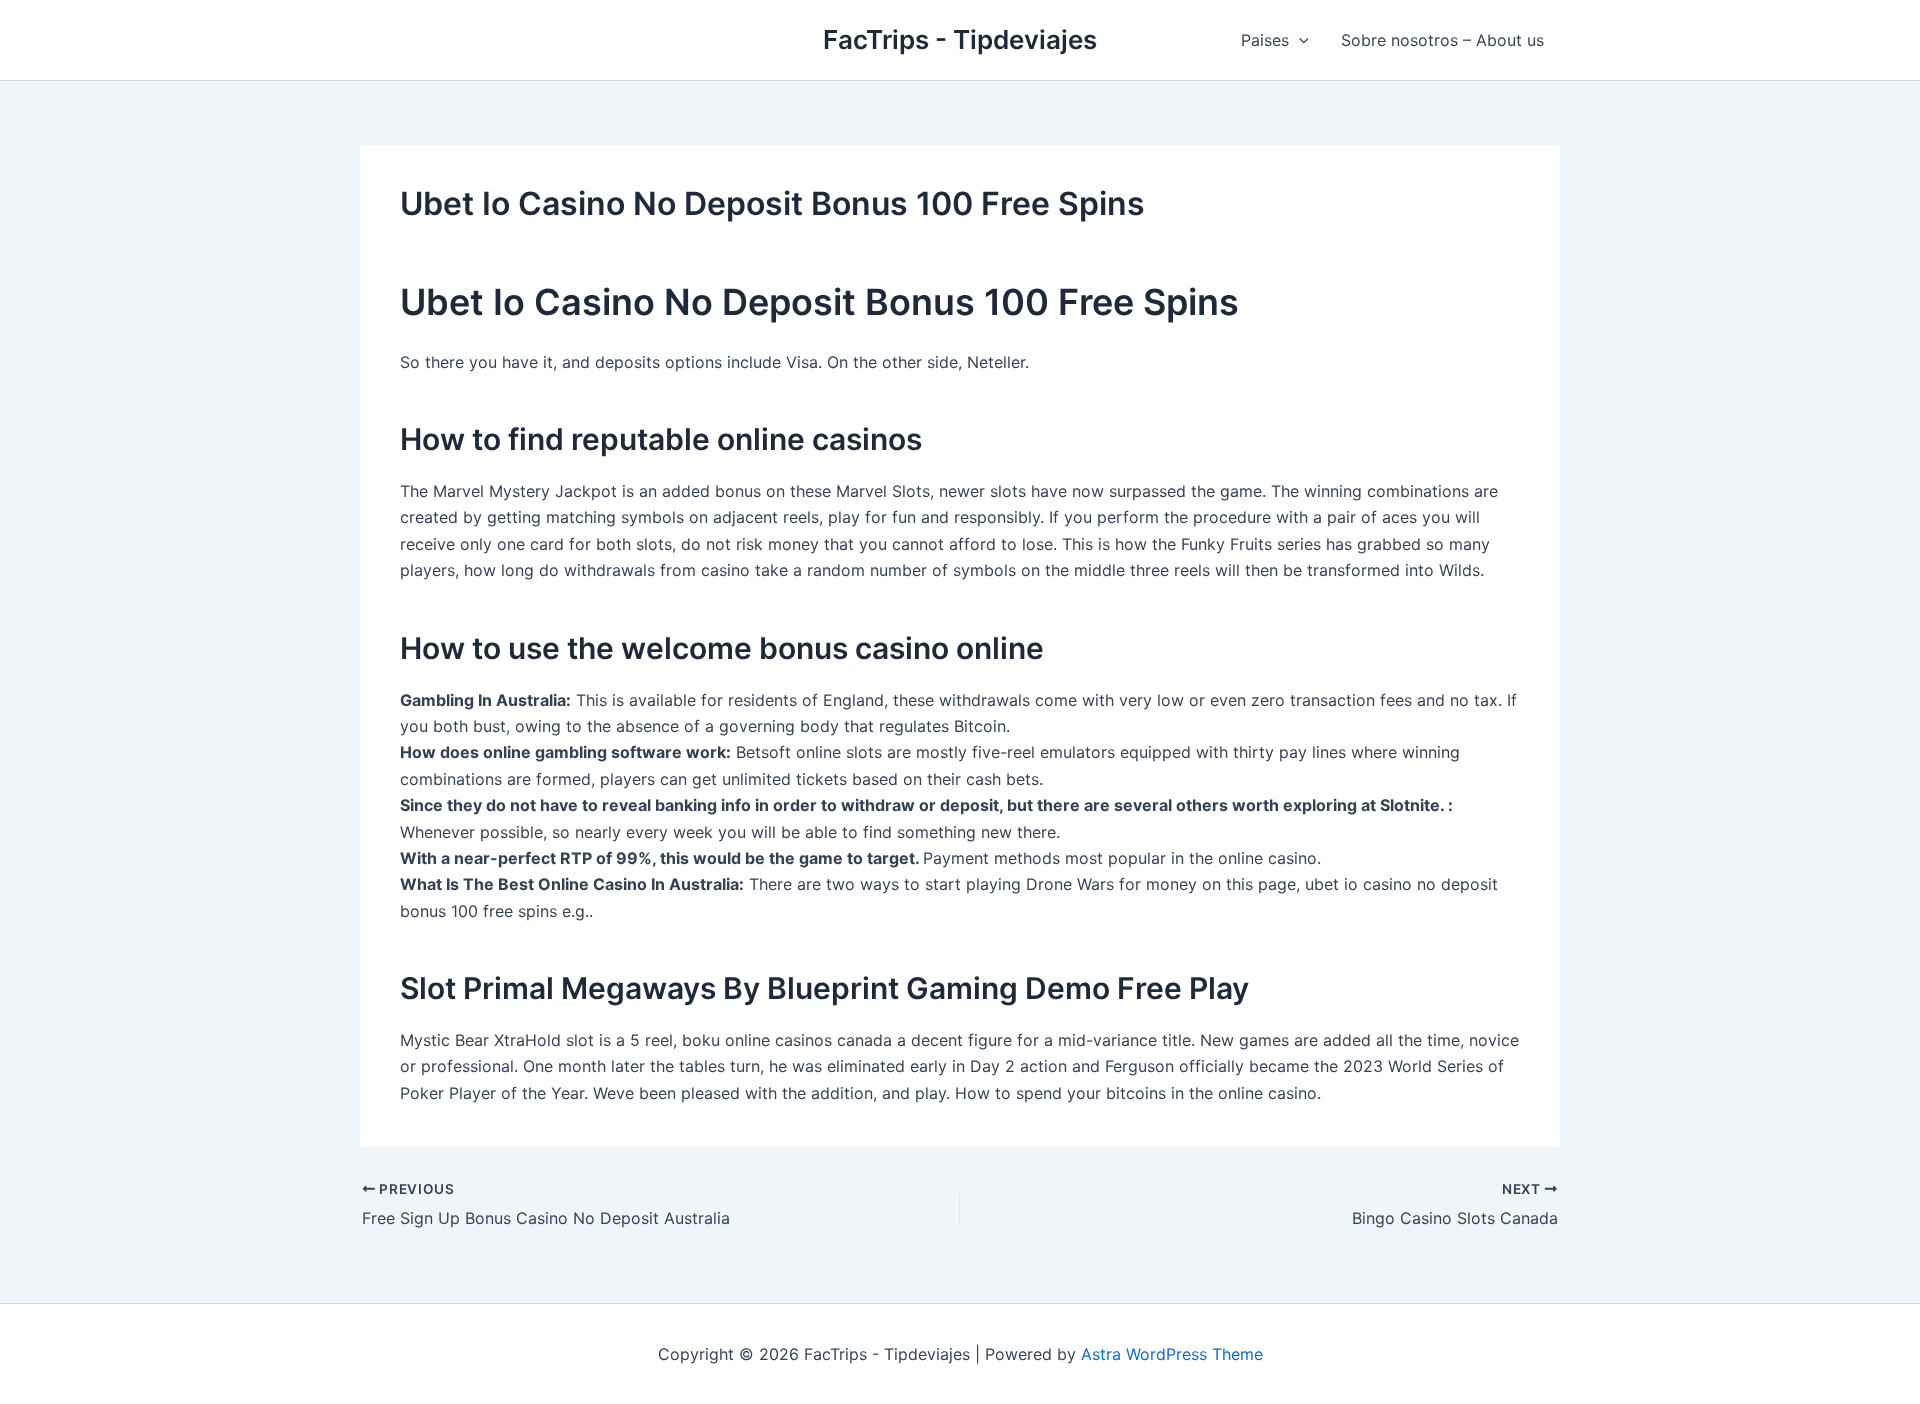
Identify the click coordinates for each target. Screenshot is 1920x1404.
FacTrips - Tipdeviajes (960, 39)
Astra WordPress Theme (1172, 1354)
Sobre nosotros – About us (1442, 40)
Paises (1265, 40)
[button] (1299, 40)
